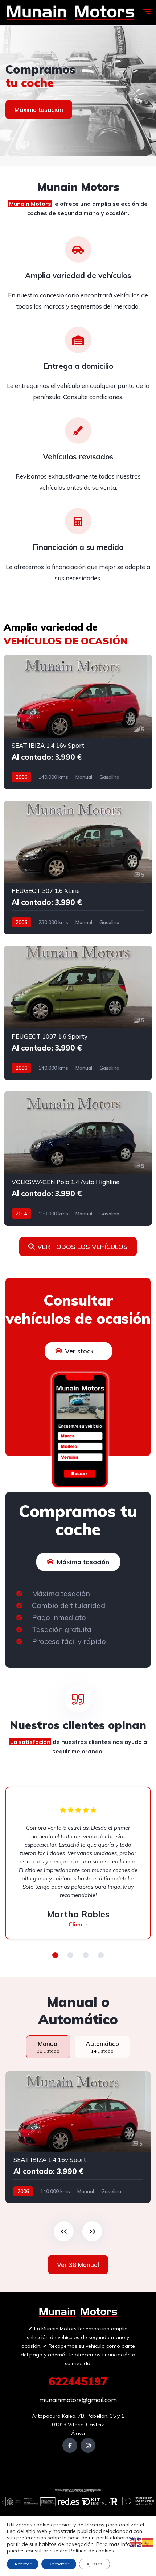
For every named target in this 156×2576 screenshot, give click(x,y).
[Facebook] (70, 2445)
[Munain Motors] (70, 13)
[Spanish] (148, 2542)
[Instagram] (88, 2445)
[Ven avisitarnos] (78, 91)
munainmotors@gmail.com (78, 2400)
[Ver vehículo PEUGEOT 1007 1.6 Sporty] (78, 1013)
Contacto (28, 110)
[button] (55, 1955)
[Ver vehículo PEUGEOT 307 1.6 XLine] (78, 868)
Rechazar (59, 2564)
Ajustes (95, 2564)
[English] (136, 2542)
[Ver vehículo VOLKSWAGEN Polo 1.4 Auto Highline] (78, 1158)
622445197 (78, 2381)
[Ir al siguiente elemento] (92, 2231)
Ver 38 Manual (78, 2265)
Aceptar (23, 2564)
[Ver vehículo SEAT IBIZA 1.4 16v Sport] (78, 722)
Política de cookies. (91, 2551)
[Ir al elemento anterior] (64, 2231)
